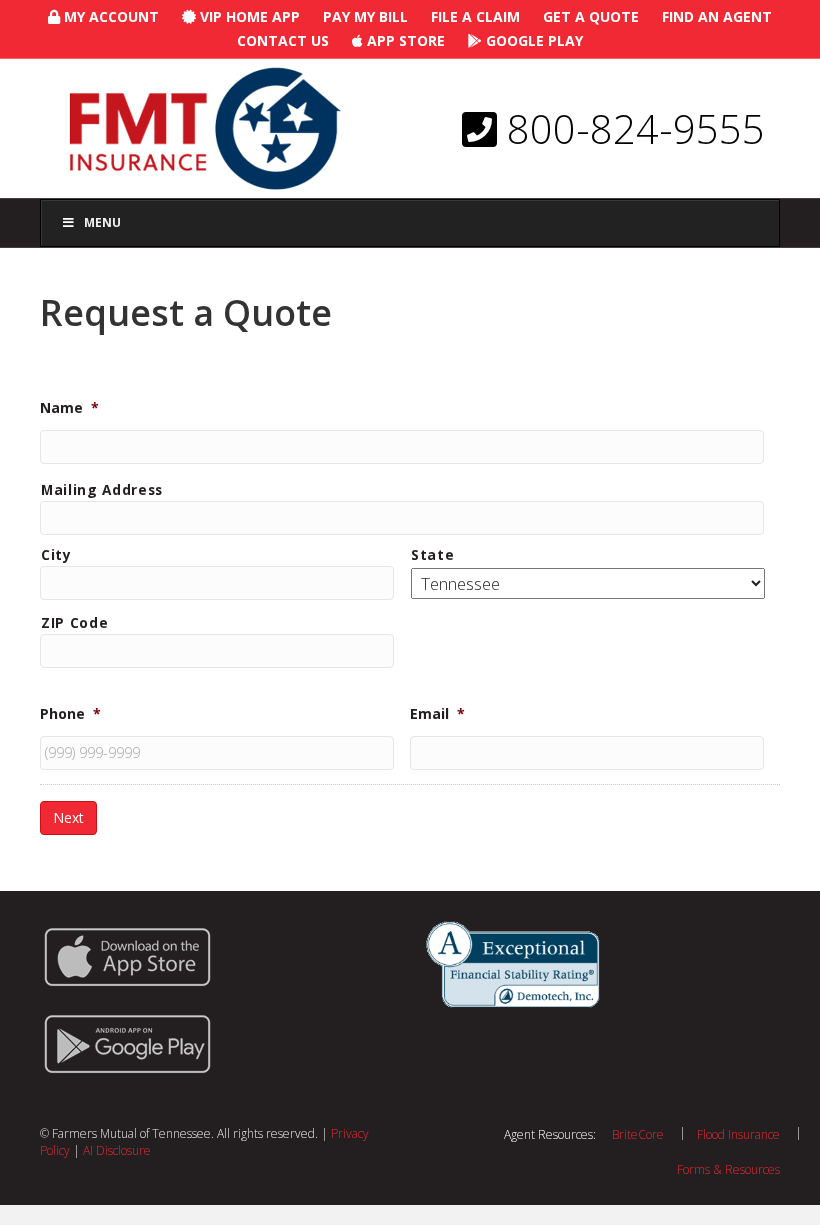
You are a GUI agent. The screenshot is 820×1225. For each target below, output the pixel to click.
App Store (404, 40)
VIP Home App (248, 16)
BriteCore (638, 1134)
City (56, 554)
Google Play (532, 40)
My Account (109, 16)
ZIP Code (74, 622)
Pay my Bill (365, 16)
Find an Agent (717, 16)
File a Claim (475, 16)
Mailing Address (102, 489)
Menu (102, 222)
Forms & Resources (728, 1169)
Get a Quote (591, 16)
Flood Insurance (738, 1134)
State (432, 554)
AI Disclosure (117, 1150)
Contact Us (283, 40)
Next (68, 817)
